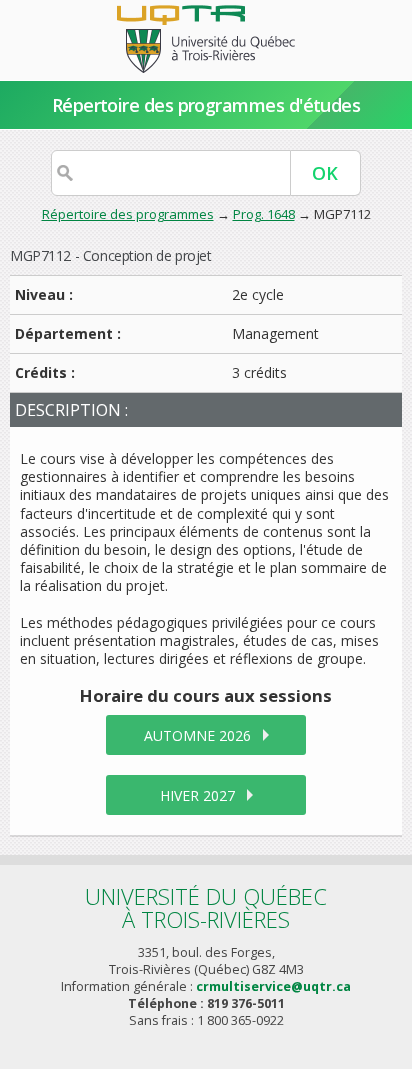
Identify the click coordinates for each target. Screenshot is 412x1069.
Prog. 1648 (264, 214)
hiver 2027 (197, 795)
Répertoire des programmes (128, 214)
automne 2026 (197, 735)
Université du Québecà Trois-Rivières (206, 907)
